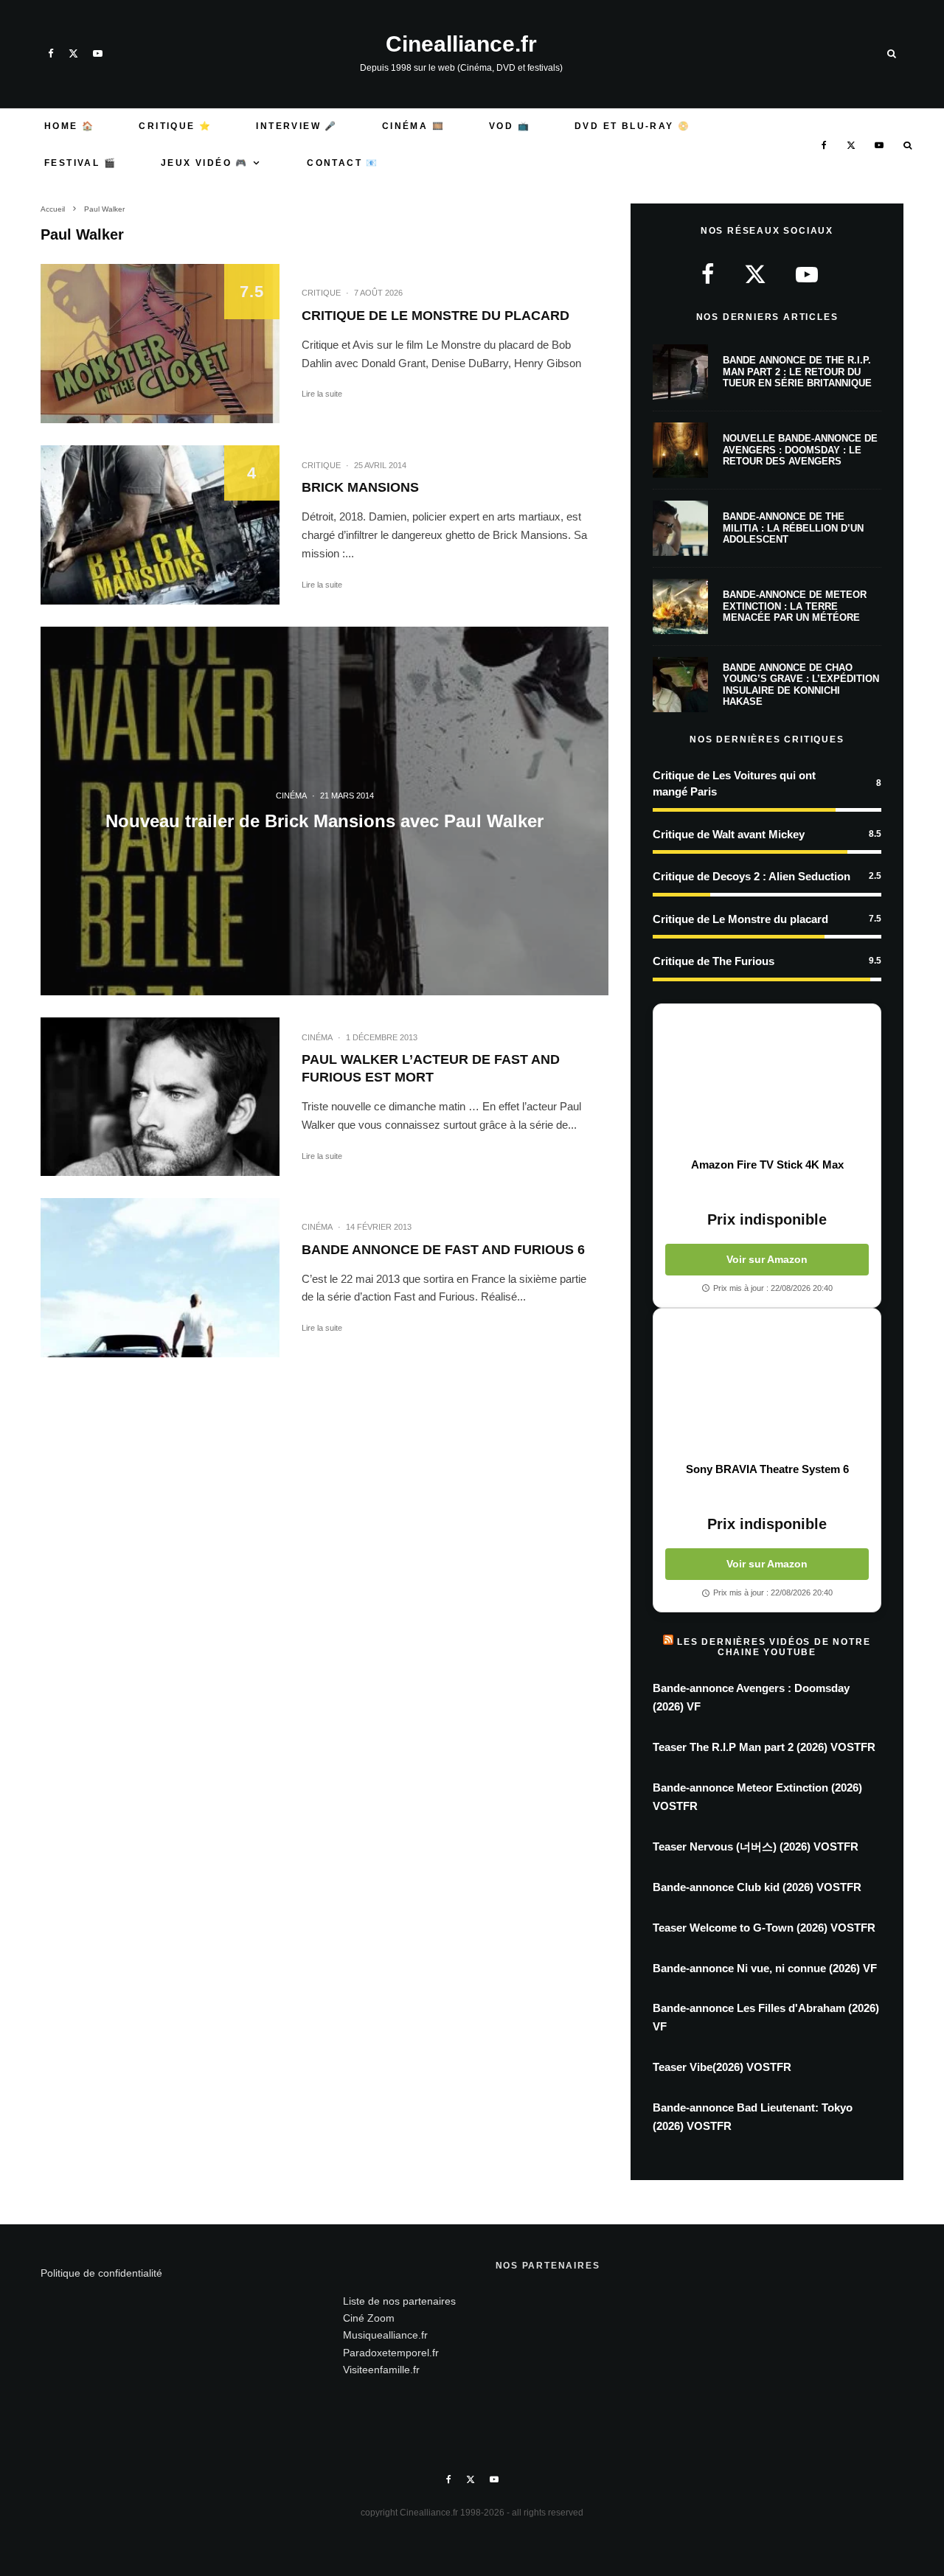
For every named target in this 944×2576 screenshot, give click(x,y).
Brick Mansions (360, 487)
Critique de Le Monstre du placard (435, 316)
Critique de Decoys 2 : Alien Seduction (752, 876)
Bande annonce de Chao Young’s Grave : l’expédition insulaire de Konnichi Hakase (801, 685)
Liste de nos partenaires (399, 2301)
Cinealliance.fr (461, 44)
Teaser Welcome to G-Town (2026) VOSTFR (764, 1928)
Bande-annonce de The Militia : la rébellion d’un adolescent (793, 528)
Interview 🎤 (296, 126)
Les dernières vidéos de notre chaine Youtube (774, 1647)
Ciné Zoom (369, 2318)
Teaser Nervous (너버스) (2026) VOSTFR (756, 1846)
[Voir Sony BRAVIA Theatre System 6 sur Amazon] (767, 1385)
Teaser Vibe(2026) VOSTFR (722, 2067)
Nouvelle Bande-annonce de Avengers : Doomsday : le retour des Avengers (800, 450)
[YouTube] (98, 53)
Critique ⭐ (175, 126)
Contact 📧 (343, 163)
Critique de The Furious (714, 961)
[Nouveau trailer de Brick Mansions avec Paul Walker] (324, 811)
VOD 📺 (510, 126)
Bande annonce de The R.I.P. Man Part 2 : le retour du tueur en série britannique (797, 372)
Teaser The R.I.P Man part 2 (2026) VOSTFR (764, 1747)
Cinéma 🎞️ (413, 126)
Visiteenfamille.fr (381, 2370)
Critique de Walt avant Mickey (729, 834)
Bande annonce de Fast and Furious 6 (443, 1250)
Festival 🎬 (80, 163)
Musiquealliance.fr (385, 2335)
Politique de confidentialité (101, 2273)
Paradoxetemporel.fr (391, 2353)
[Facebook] (51, 53)
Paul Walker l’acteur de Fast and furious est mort (431, 1068)
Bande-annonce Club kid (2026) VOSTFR (757, 1887)
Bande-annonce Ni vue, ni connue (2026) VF (765, 1968)
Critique (321, 293)
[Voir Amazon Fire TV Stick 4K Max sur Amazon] (767, 1081)
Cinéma (317, 1037)
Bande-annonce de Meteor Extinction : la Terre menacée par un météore (795, 606)
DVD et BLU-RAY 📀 (632, 126)
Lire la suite (322, 394)
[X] (73, 53)
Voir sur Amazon (767, 1259)
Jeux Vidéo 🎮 (205, 163)
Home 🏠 (69, 126)
